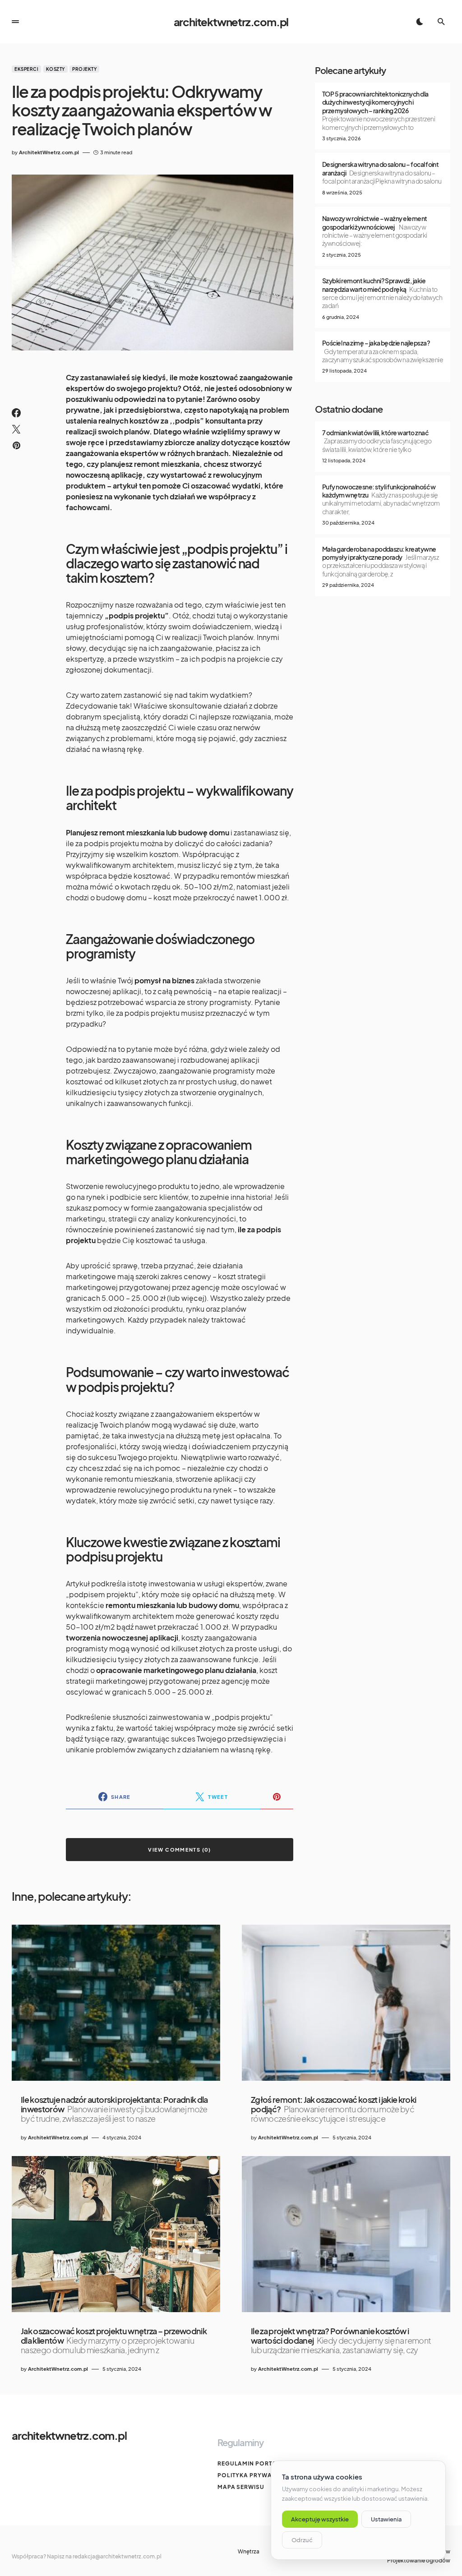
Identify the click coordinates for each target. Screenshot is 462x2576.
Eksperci (26, 69)
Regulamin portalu (251, 2463)
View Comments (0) (179, 1850)
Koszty (55, 69)
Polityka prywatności (256, 2475)
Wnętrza (249, 2552)
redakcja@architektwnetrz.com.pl (117, 2556)
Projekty (84, 69)
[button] (15, 22)
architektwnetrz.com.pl (231, 22)
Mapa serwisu (241, 2487)
